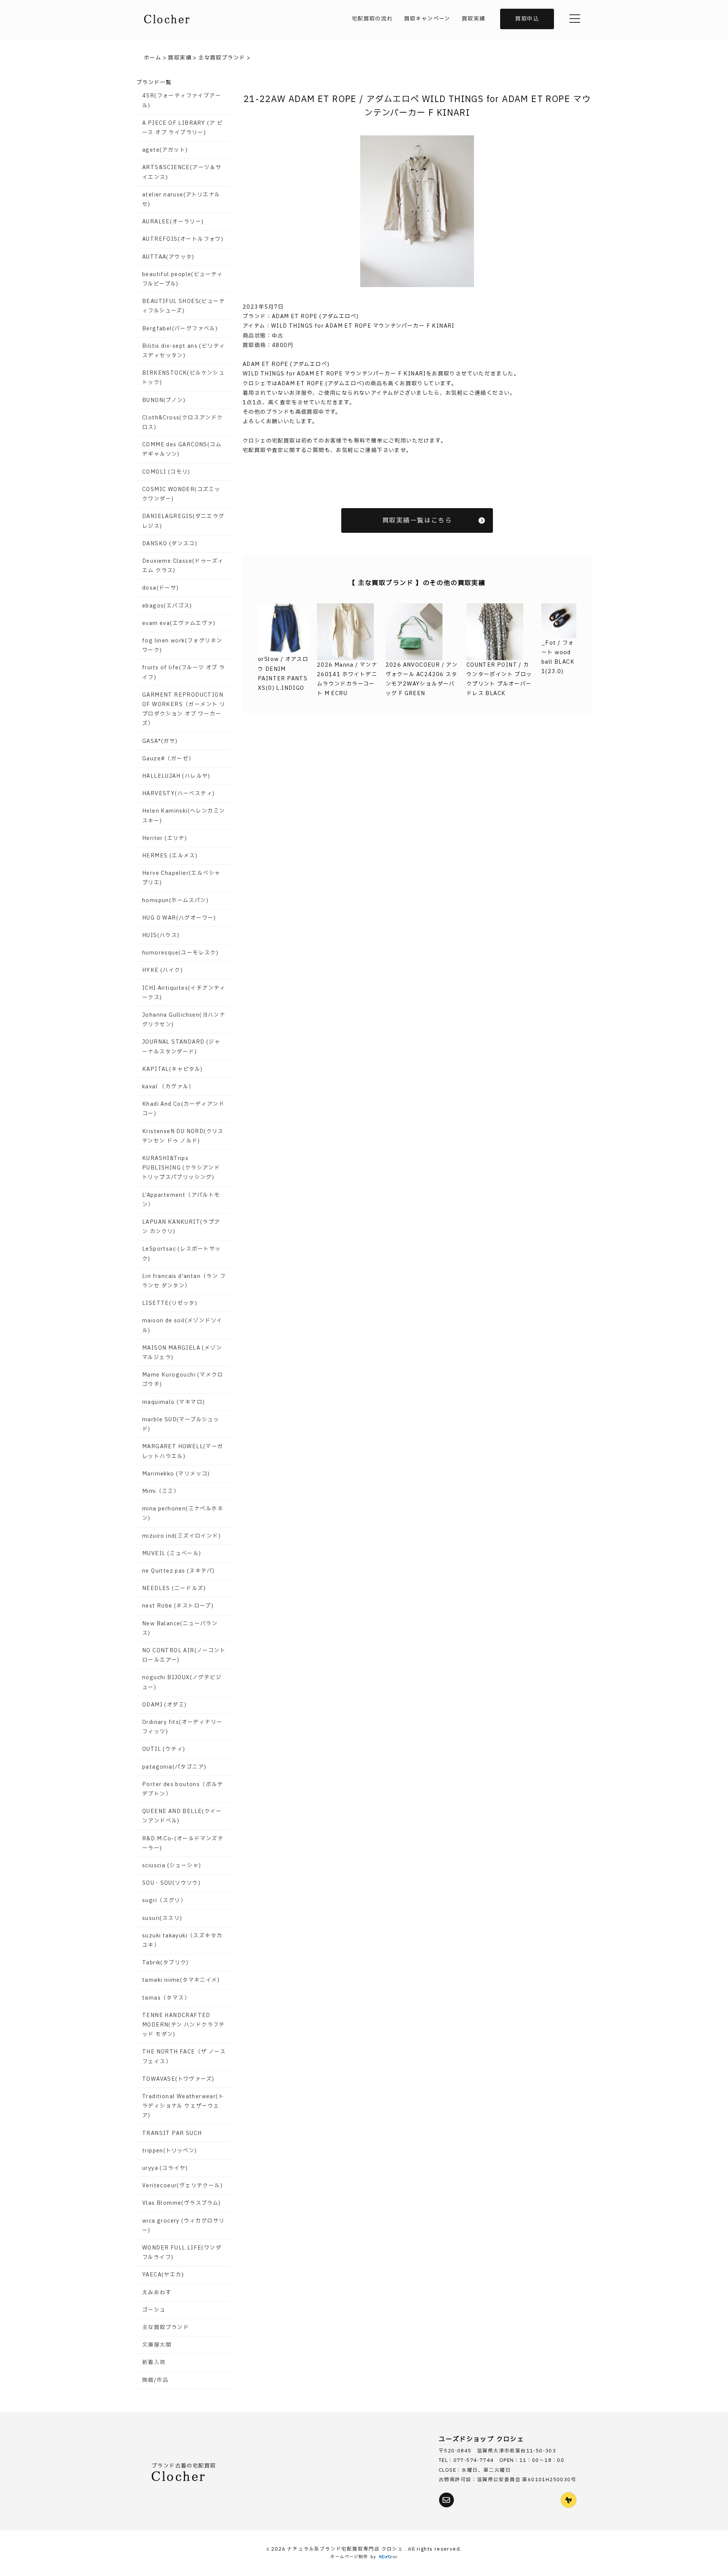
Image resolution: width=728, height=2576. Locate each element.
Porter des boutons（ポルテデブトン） (183, 1789)
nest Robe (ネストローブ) (178, 1606)
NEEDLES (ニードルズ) (174, 1588)
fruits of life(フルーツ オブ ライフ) (184, 672)
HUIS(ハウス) (161, 935)
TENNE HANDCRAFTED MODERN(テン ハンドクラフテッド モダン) (184, 2025)
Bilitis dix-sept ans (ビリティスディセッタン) (184, 351)
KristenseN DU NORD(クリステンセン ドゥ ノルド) (183, 1136)
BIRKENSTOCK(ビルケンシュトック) (183, 378)
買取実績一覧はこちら (417, 520)
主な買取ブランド (166, 2327)
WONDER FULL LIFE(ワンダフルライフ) (182, 2253)
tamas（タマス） (166, 1998)
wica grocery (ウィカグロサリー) (183, 2226)
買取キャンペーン (427, 19)
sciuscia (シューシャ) (172, 1866)
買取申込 (527, 19)
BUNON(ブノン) (164, 400)
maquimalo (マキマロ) (173, 1402)
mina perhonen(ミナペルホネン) (183, 1513)
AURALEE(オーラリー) (173, 222)
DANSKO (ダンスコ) (170, 544)
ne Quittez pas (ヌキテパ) (178, 1571)
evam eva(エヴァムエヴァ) (179, 623)
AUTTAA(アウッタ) (168, 257)
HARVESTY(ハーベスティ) (178, 794)
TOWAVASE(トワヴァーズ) (178, 2079)
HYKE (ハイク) (162, 970)
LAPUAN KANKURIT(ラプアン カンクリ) (181, 1227)
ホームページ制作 (349, 2557)
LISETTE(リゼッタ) (170, 1303)
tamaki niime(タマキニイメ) (181, 1980)
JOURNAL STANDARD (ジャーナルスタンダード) (181, 1047)
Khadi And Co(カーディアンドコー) (183, 1109)
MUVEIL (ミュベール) (172, 1553)
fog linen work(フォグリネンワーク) (182, 645)
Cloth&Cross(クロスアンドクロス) (183, 422)
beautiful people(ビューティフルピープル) (183, 279)
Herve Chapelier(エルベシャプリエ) (181, 878)
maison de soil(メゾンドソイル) (182, 1325)
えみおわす (157, 2293)
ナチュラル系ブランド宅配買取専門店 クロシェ (346, 2549)
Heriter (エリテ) (165, 838)
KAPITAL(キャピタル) (173, 1069)
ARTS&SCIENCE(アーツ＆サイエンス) (182, 172)
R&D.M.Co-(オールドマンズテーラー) (183, 1843)
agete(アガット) (165, 150)
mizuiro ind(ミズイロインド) (181, 1536)
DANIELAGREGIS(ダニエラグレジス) (183, 521)
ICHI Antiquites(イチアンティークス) (184, 993)
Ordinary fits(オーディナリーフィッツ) (182, 1727)
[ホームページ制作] (388, 2557)
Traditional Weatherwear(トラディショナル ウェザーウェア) (183, 2106)
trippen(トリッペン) (170, 2151)
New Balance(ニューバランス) (180, 1628)
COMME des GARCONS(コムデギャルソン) (182, 449)
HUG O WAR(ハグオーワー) (179, 918)
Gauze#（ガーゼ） (168, 759)
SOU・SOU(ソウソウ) (171, 1883)
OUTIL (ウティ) (164, 1749)
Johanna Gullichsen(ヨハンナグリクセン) (184, 1020)
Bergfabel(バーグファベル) (180, 329)
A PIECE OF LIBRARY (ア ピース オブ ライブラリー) (182, 128)
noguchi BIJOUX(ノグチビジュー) (182, 1682)
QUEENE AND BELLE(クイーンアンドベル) (182, 1816)
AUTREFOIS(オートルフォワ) (183, 239)
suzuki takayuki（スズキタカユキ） (182, 1940)
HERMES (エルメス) (170, 856)
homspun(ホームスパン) (175, 900)
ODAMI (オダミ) (164, 1705)
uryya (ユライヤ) (165, 2168)
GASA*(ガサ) (160, 741)
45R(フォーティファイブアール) (182, 100)
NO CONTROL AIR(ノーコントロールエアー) (184, 1655)
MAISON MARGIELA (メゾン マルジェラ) (182, 1353)
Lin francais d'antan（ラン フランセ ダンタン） (184, 1281)
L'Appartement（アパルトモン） (181, 1200)
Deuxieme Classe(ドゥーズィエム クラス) (183, 566)
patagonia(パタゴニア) (174, 1767)
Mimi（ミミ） (161, 1491)
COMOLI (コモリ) (166, 472)
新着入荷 (154, 2362)
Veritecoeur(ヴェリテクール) (182, 2186)
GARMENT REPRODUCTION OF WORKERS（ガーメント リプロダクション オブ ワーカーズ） (184, 709)
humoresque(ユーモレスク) (180, 953)
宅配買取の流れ (372, 19)
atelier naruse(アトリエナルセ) (181, 199)
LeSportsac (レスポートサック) (182, 1254)
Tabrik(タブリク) (166, 1963)
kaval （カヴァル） (168, 1087)
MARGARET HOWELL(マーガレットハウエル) (183, 1451)
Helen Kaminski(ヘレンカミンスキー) (184, 816)
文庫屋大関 (157, 2345)
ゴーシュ (154, 2310)
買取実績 (474, 19)
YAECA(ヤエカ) (163, 2275)
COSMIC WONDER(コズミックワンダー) (181, 494)
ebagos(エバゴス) (167, 606)
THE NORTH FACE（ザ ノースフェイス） (184, 2056)
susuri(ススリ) (162, 1918)
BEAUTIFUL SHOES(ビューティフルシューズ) (184, 306)
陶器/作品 (155, 2380)
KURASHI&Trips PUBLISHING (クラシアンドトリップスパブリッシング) (181, 1168)
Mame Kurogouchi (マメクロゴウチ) (183, 1380)
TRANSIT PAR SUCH (172, 2133)
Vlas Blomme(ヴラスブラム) (182, 2203)
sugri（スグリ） (164, 1900)
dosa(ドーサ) (161, 588)
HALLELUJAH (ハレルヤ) (176, 776)
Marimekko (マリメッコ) (176, 1474)
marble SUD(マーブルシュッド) (181, 1424)
